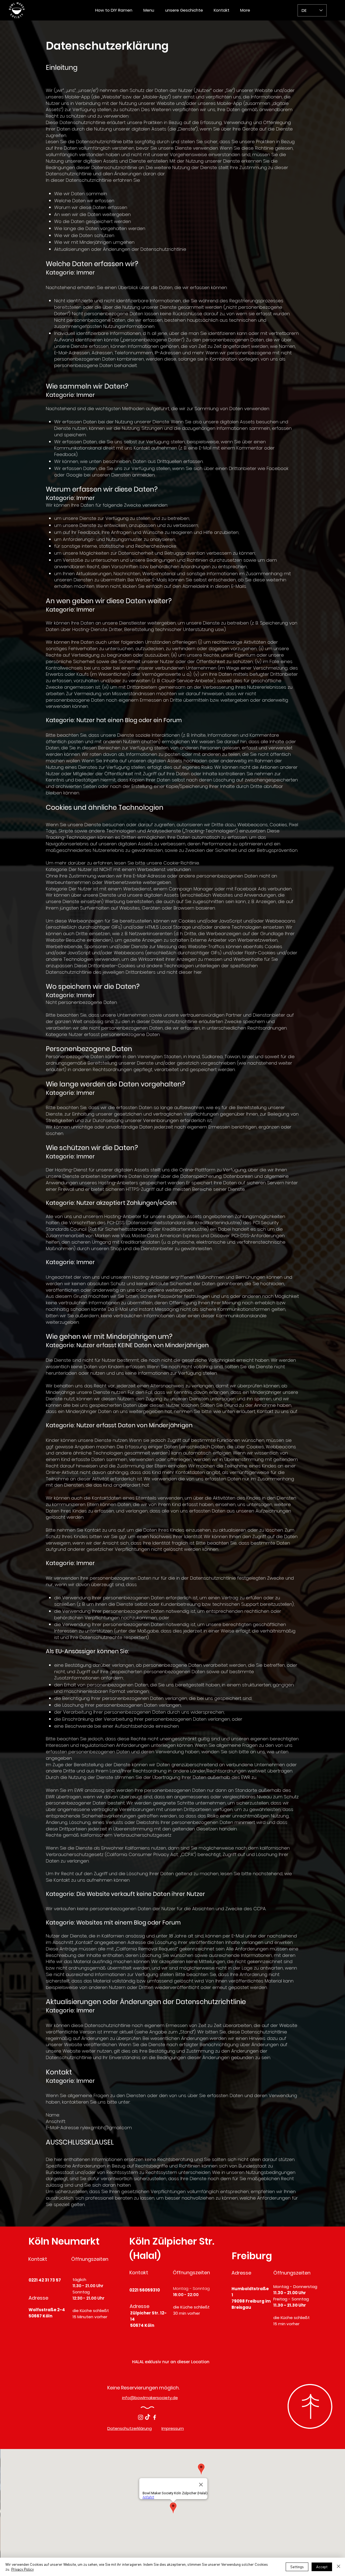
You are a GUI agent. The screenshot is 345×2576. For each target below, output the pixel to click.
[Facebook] (155, 2417)
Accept (322, 2567)
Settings (297, 2567)
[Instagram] (141, 2417)
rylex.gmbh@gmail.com (106, 2128)
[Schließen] (339, 2567)
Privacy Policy (22, 2569)
